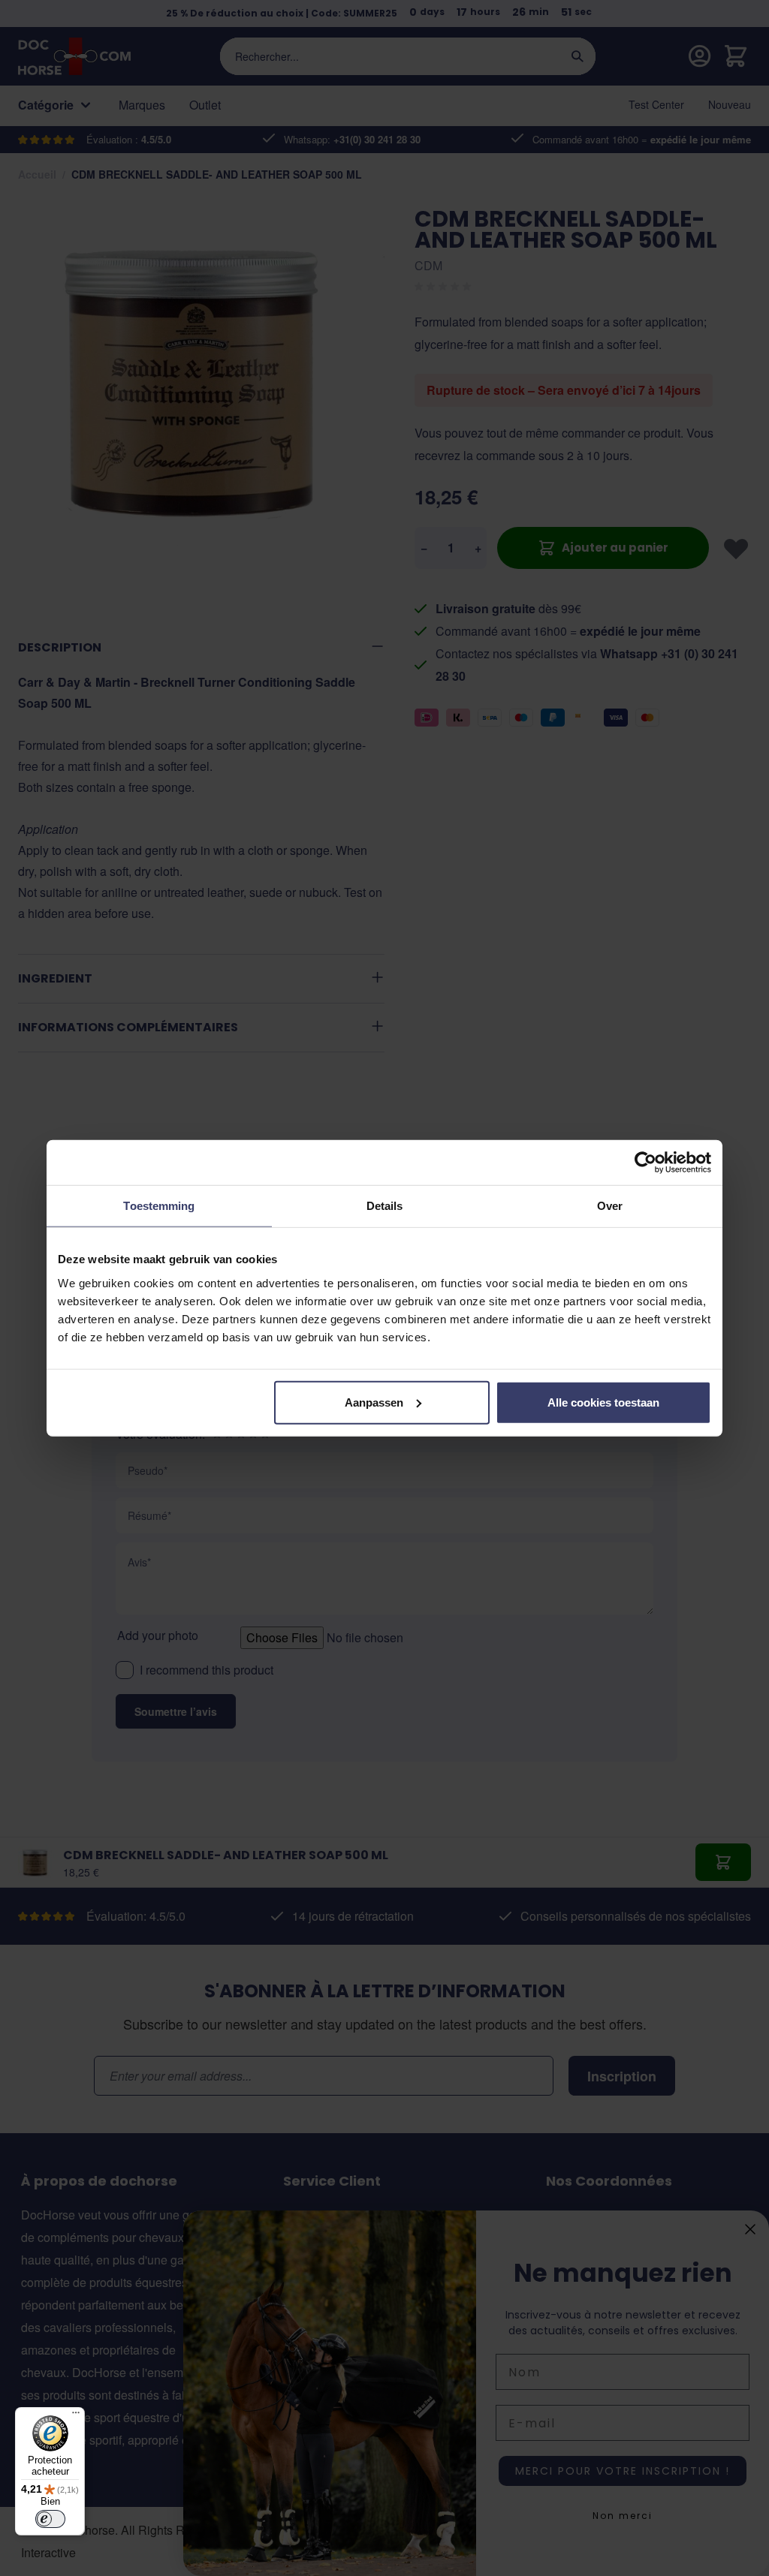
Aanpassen (374, 1402)
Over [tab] (610, 1206)
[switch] (50, 2519)
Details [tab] (385, 1206)
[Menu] (76, 2416)
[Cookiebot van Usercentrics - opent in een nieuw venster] (645, 1163)
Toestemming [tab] (159, 1206)
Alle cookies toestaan (603, 1402)
